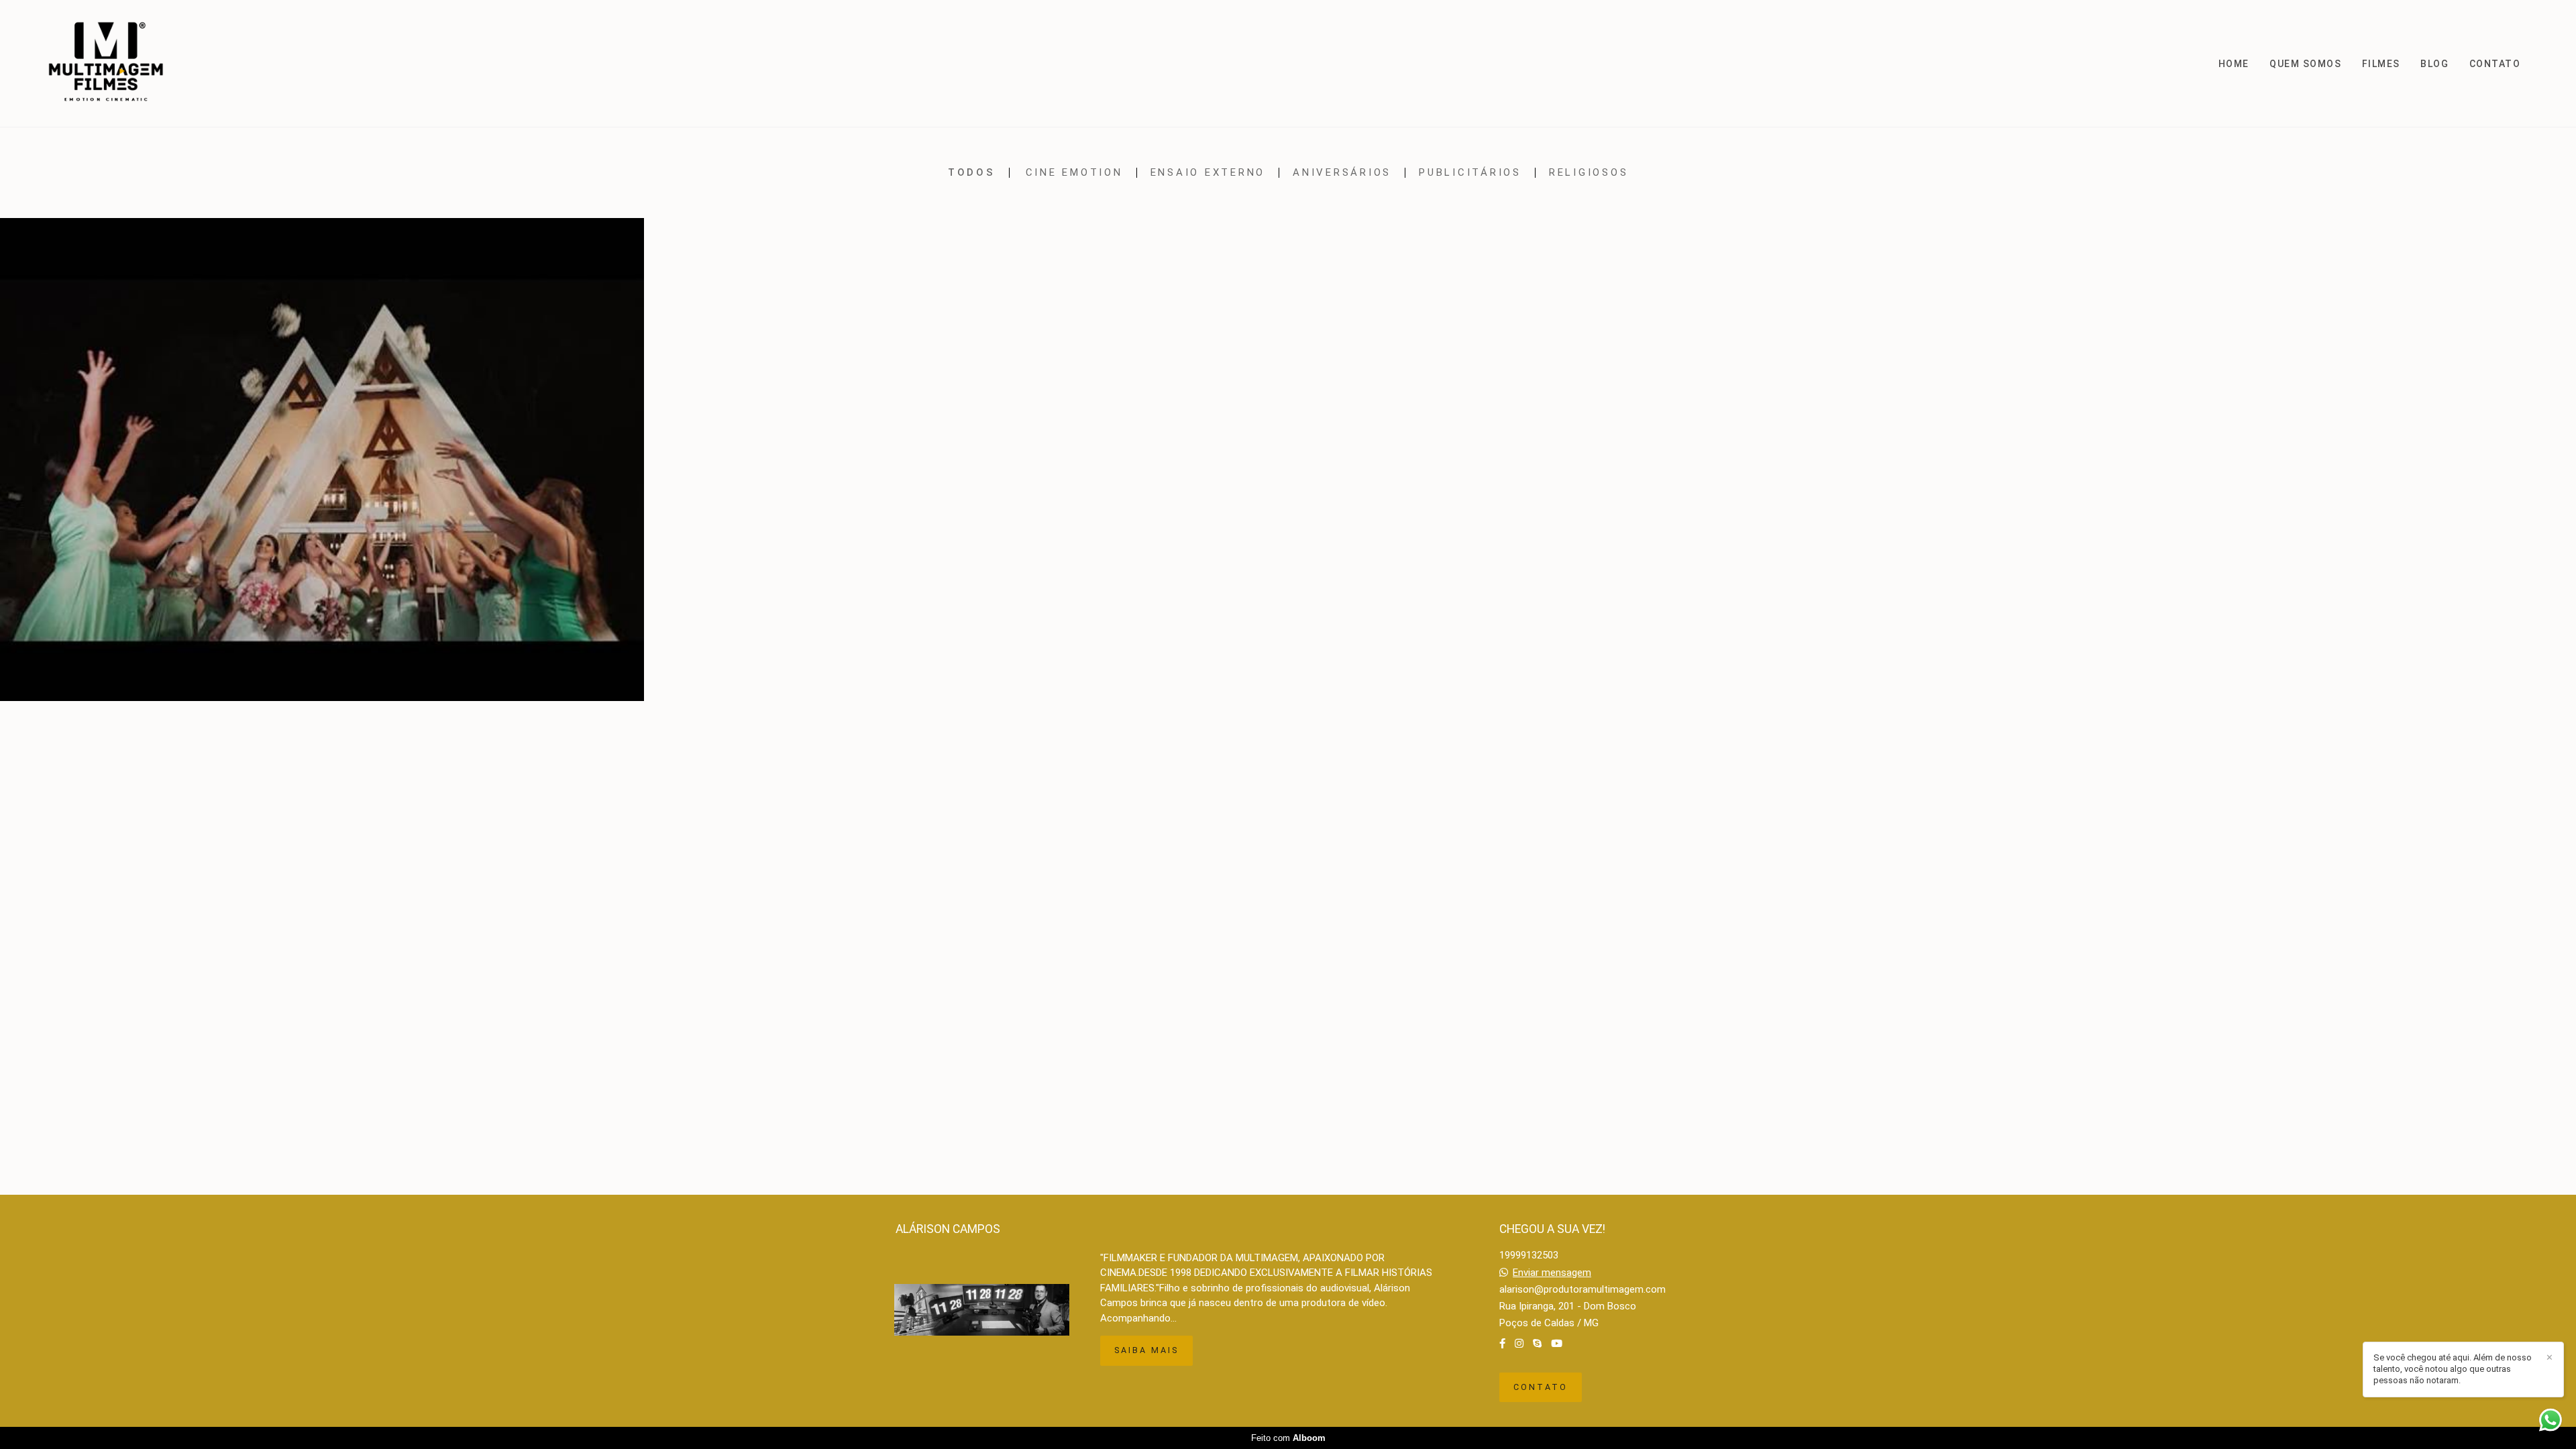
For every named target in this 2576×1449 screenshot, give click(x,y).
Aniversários (1342, 173)
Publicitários (1470, 173)
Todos (972, 173)
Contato (1541, 1387)
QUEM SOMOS (2305, 64)
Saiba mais (1146, 1350)
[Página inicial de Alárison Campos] (113, 63)
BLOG (2434, 64)
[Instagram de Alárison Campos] (1519, 1344)
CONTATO (2495, 64)
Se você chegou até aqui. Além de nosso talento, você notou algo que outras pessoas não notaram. (2453, 1369)
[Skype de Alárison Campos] (1537, 1344)
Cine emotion (1074, 173)
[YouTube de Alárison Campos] (1557, 1344)
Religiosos (1589, 173)
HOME (2234, 64)
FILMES (2381, 64)
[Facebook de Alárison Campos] (1502, 1344)
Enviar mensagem (1552, 1273)
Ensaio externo (1208, 173)
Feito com (1288, 1438)
